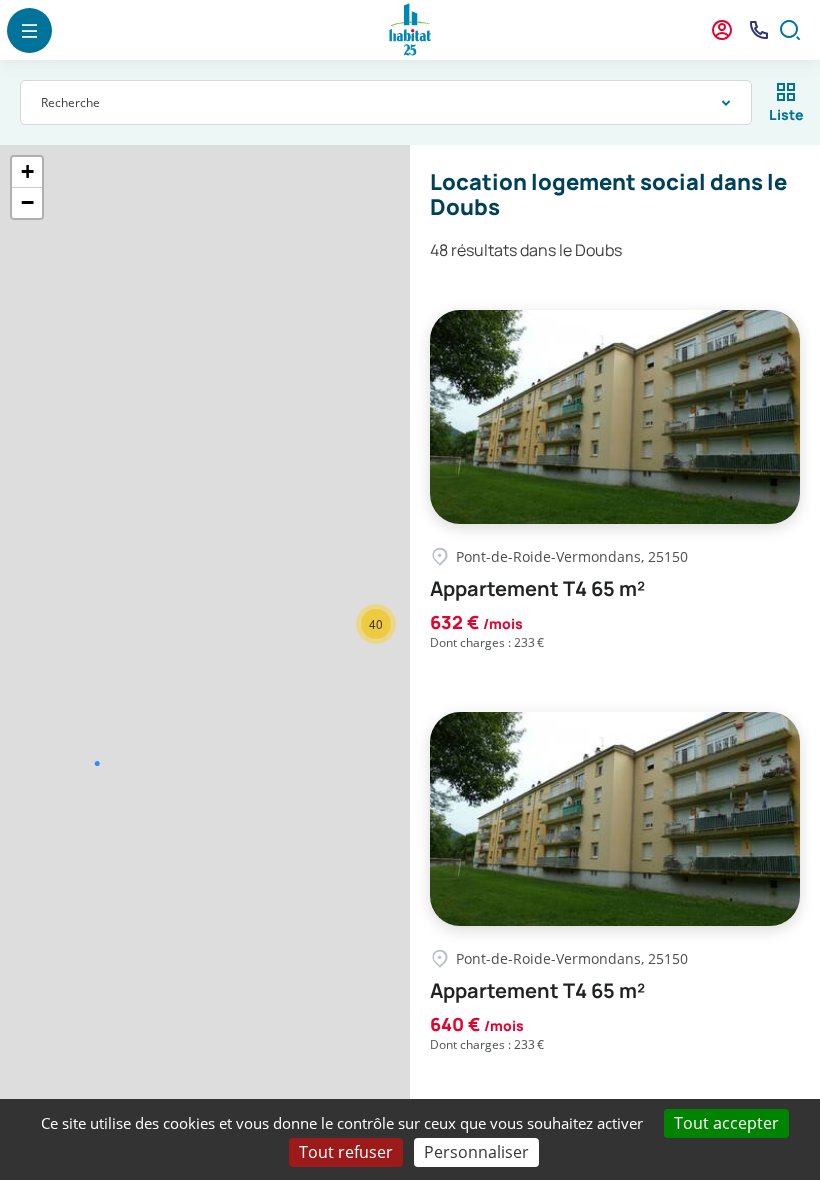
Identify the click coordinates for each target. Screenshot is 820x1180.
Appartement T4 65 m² (537, 589)
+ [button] (27, 171)
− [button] (27, 202)
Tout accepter (726, 1123)
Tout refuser (346, 1152)
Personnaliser (476, 1152)
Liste (786, 114)
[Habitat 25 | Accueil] (410, 30)
